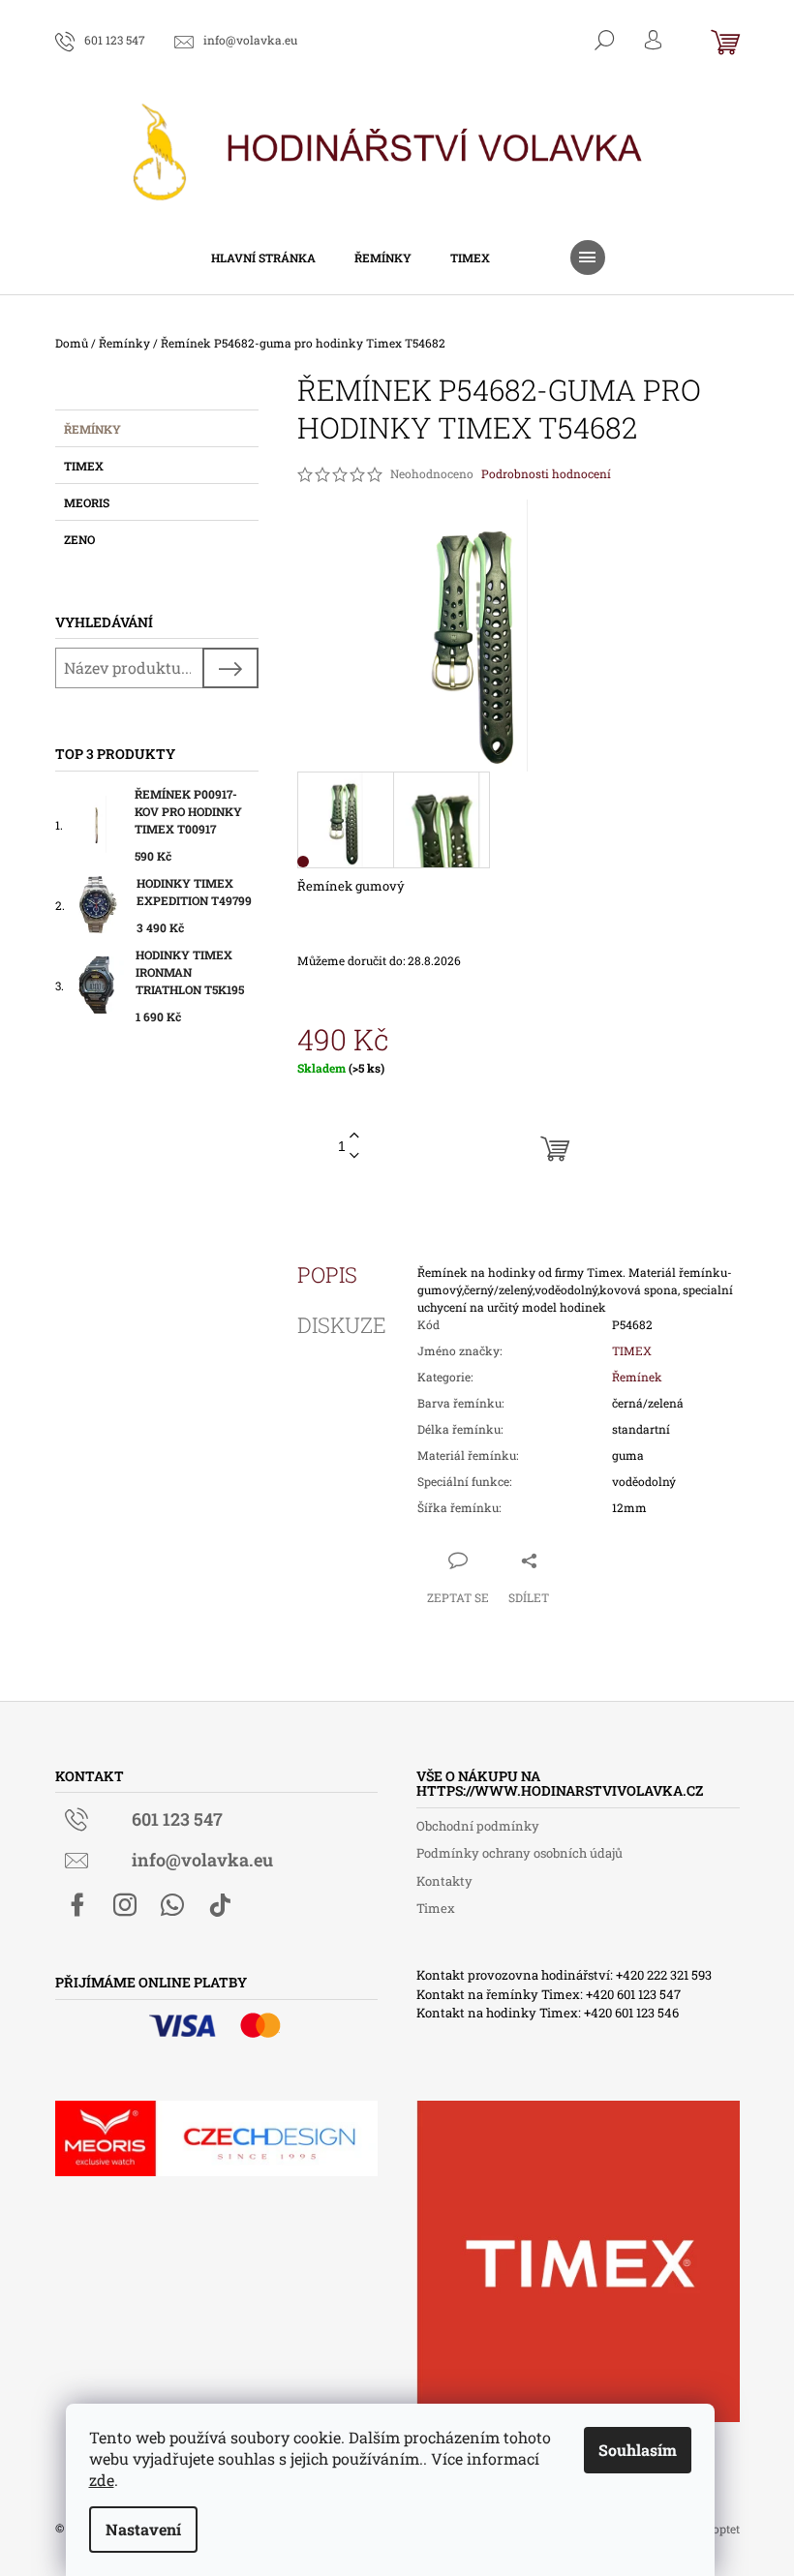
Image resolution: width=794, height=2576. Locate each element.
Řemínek (637, 1377)
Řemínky (92, 429)
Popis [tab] (327, 1275)
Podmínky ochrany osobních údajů (519, 1853)
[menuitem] (263, 258)
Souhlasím (638, 2450)
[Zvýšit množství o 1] (354, 1136)
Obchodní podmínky (478, 1826)
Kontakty (444, 1881)
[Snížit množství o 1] (354, 1156)
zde (102, 2480)
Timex (84, 466)
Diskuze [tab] (342, 1325)
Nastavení (143, 2529)
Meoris (87, 502)
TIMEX (632, 1350)
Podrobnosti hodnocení (546, 473)
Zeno (79, 539)
